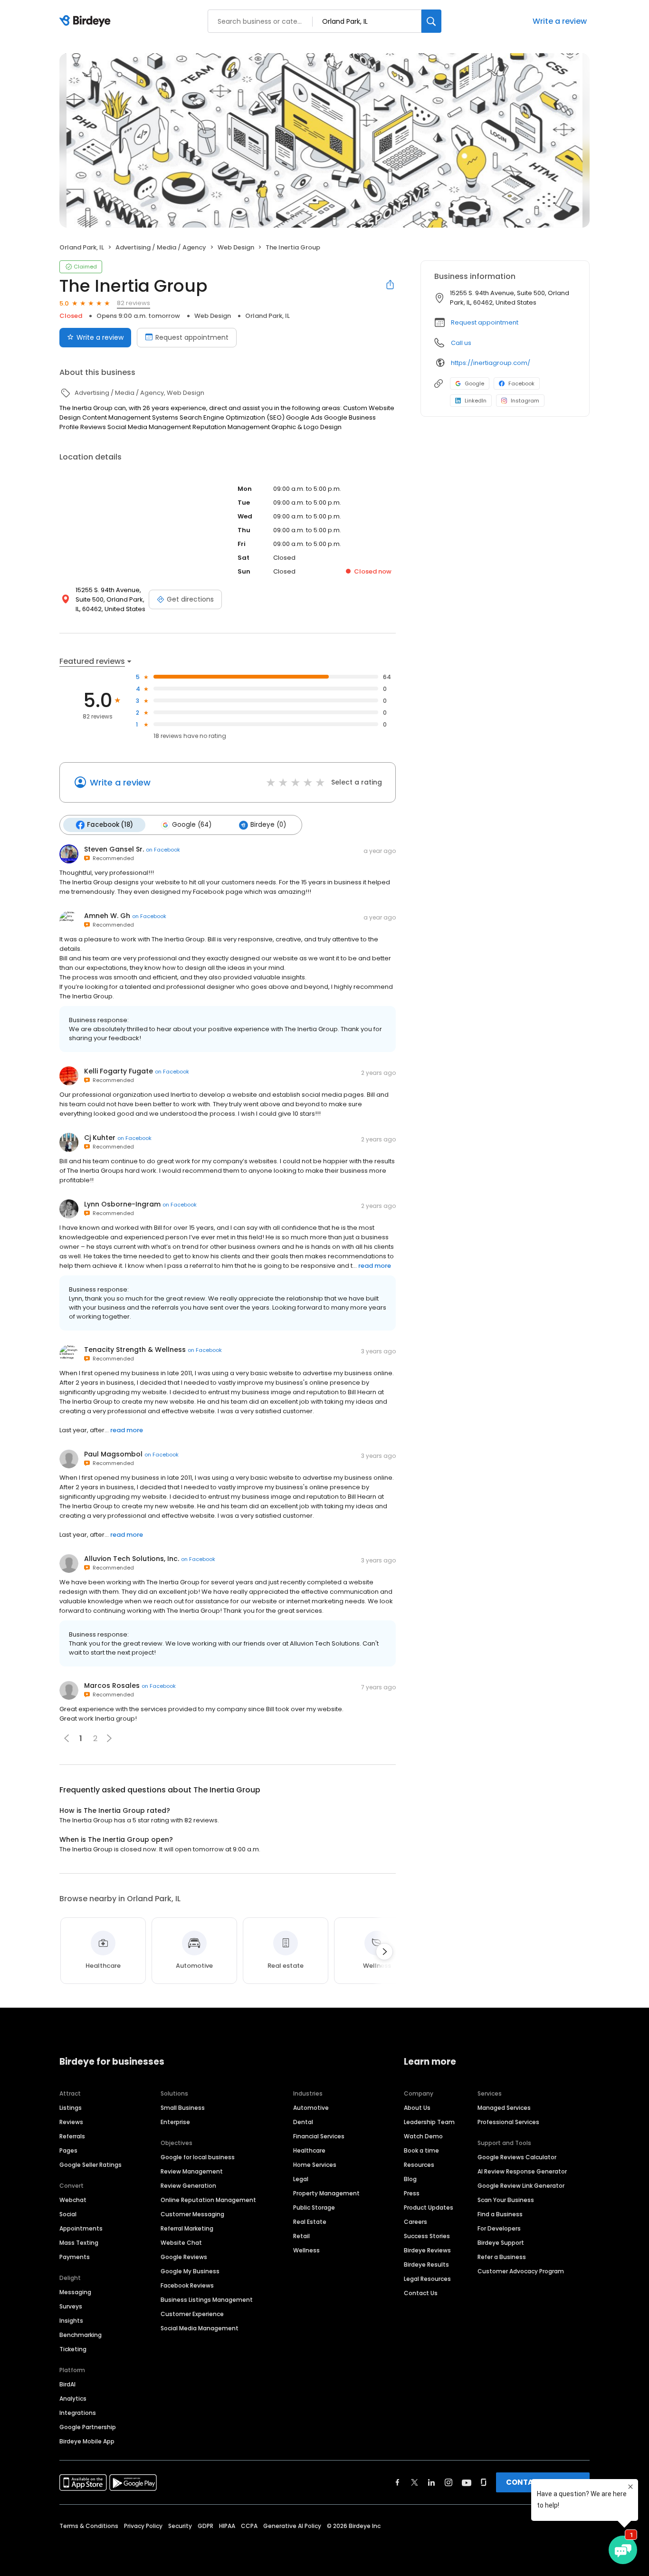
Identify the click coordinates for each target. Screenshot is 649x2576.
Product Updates (429, 2207)
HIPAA (227, 2526)
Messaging (75, 2292)
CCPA (249, 2526)
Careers (415, 2222)
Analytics (73, 2399)
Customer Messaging (192, 2214)
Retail (301, 2236)
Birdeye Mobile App (87, 2441)
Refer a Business (502, 2257)
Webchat (73, 2200)
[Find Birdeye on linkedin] (431, 2482)
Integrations (78, 2413)
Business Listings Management (207, 2300)
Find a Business (500, 2214)
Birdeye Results (426, 2265)
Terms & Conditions (89, 2526)
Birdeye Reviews (427, 2250)
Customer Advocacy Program (521, 2271)
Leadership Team (429, 2122)
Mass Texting (79, 2243)
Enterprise (175, 2122)
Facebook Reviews (187, 2285)
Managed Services (504, 2108)
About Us (417, 2108)
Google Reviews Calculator (517, 2157)
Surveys (71, 2306)
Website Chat (181, 2243)
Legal (301, 2179)
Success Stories (427, 2236)
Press (412, 2193)
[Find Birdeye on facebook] (398, 2482)
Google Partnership (88, 2427)
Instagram (525, 401)
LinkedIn (476, 401)
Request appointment (192, 337)
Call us (461, 343)
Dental (303, 2122)
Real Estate (310, 2222)
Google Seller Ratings (91, 2165)
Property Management (326, 2193)
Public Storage (314, 2207)
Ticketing (73, 2349)
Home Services (315, 2165)
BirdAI (67, 2384)
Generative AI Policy (292, 2526)
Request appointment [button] (485, 322)
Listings (71, 2108)
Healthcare (309, 2150)
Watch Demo (423, 2136)
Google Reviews (184, 2257)
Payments (75, 2257)
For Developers (499, 2228)
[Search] (431, 21)
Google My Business (190, 2271)
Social (68, 2214)
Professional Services (508, 2122)
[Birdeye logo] (87, 21)
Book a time (421, 2150)
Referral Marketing (187, 2228)
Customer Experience (192, 2314)
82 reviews (134, 303)
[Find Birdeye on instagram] (449, 2482)
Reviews (71, 2122)
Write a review (560, 21)
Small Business (183, 2108)
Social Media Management (200, 2328)
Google (474, 383)
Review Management (192, 2171)
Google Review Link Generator (521, 2186)
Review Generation (188, 2186)
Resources (419, 2165)
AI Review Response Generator (522, 2171)
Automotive (311, 2108)
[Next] (384, 1952)
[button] (109, 1738)
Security (180, 2526)
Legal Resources (427, 2279)
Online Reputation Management (208, 2200)
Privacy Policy (143, 2526)
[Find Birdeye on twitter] (415, 2482)
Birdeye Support (501, 2243)
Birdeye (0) (268, 825)
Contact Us (421, 2293)
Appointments (81, 2228)
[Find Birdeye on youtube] (467, 2482)
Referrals (72, 2136)
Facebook (521, 383)
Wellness (306, 2250)
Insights (71, 2321)
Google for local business (198, 2157)
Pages (68, 2150)
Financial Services (319, 2136)
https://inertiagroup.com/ (491, 363)
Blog (410, 2179)
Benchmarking (81, 2335)
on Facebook (163, 850)
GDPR (205, 2526)
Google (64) (192, 825)
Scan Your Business (506, 2200)
